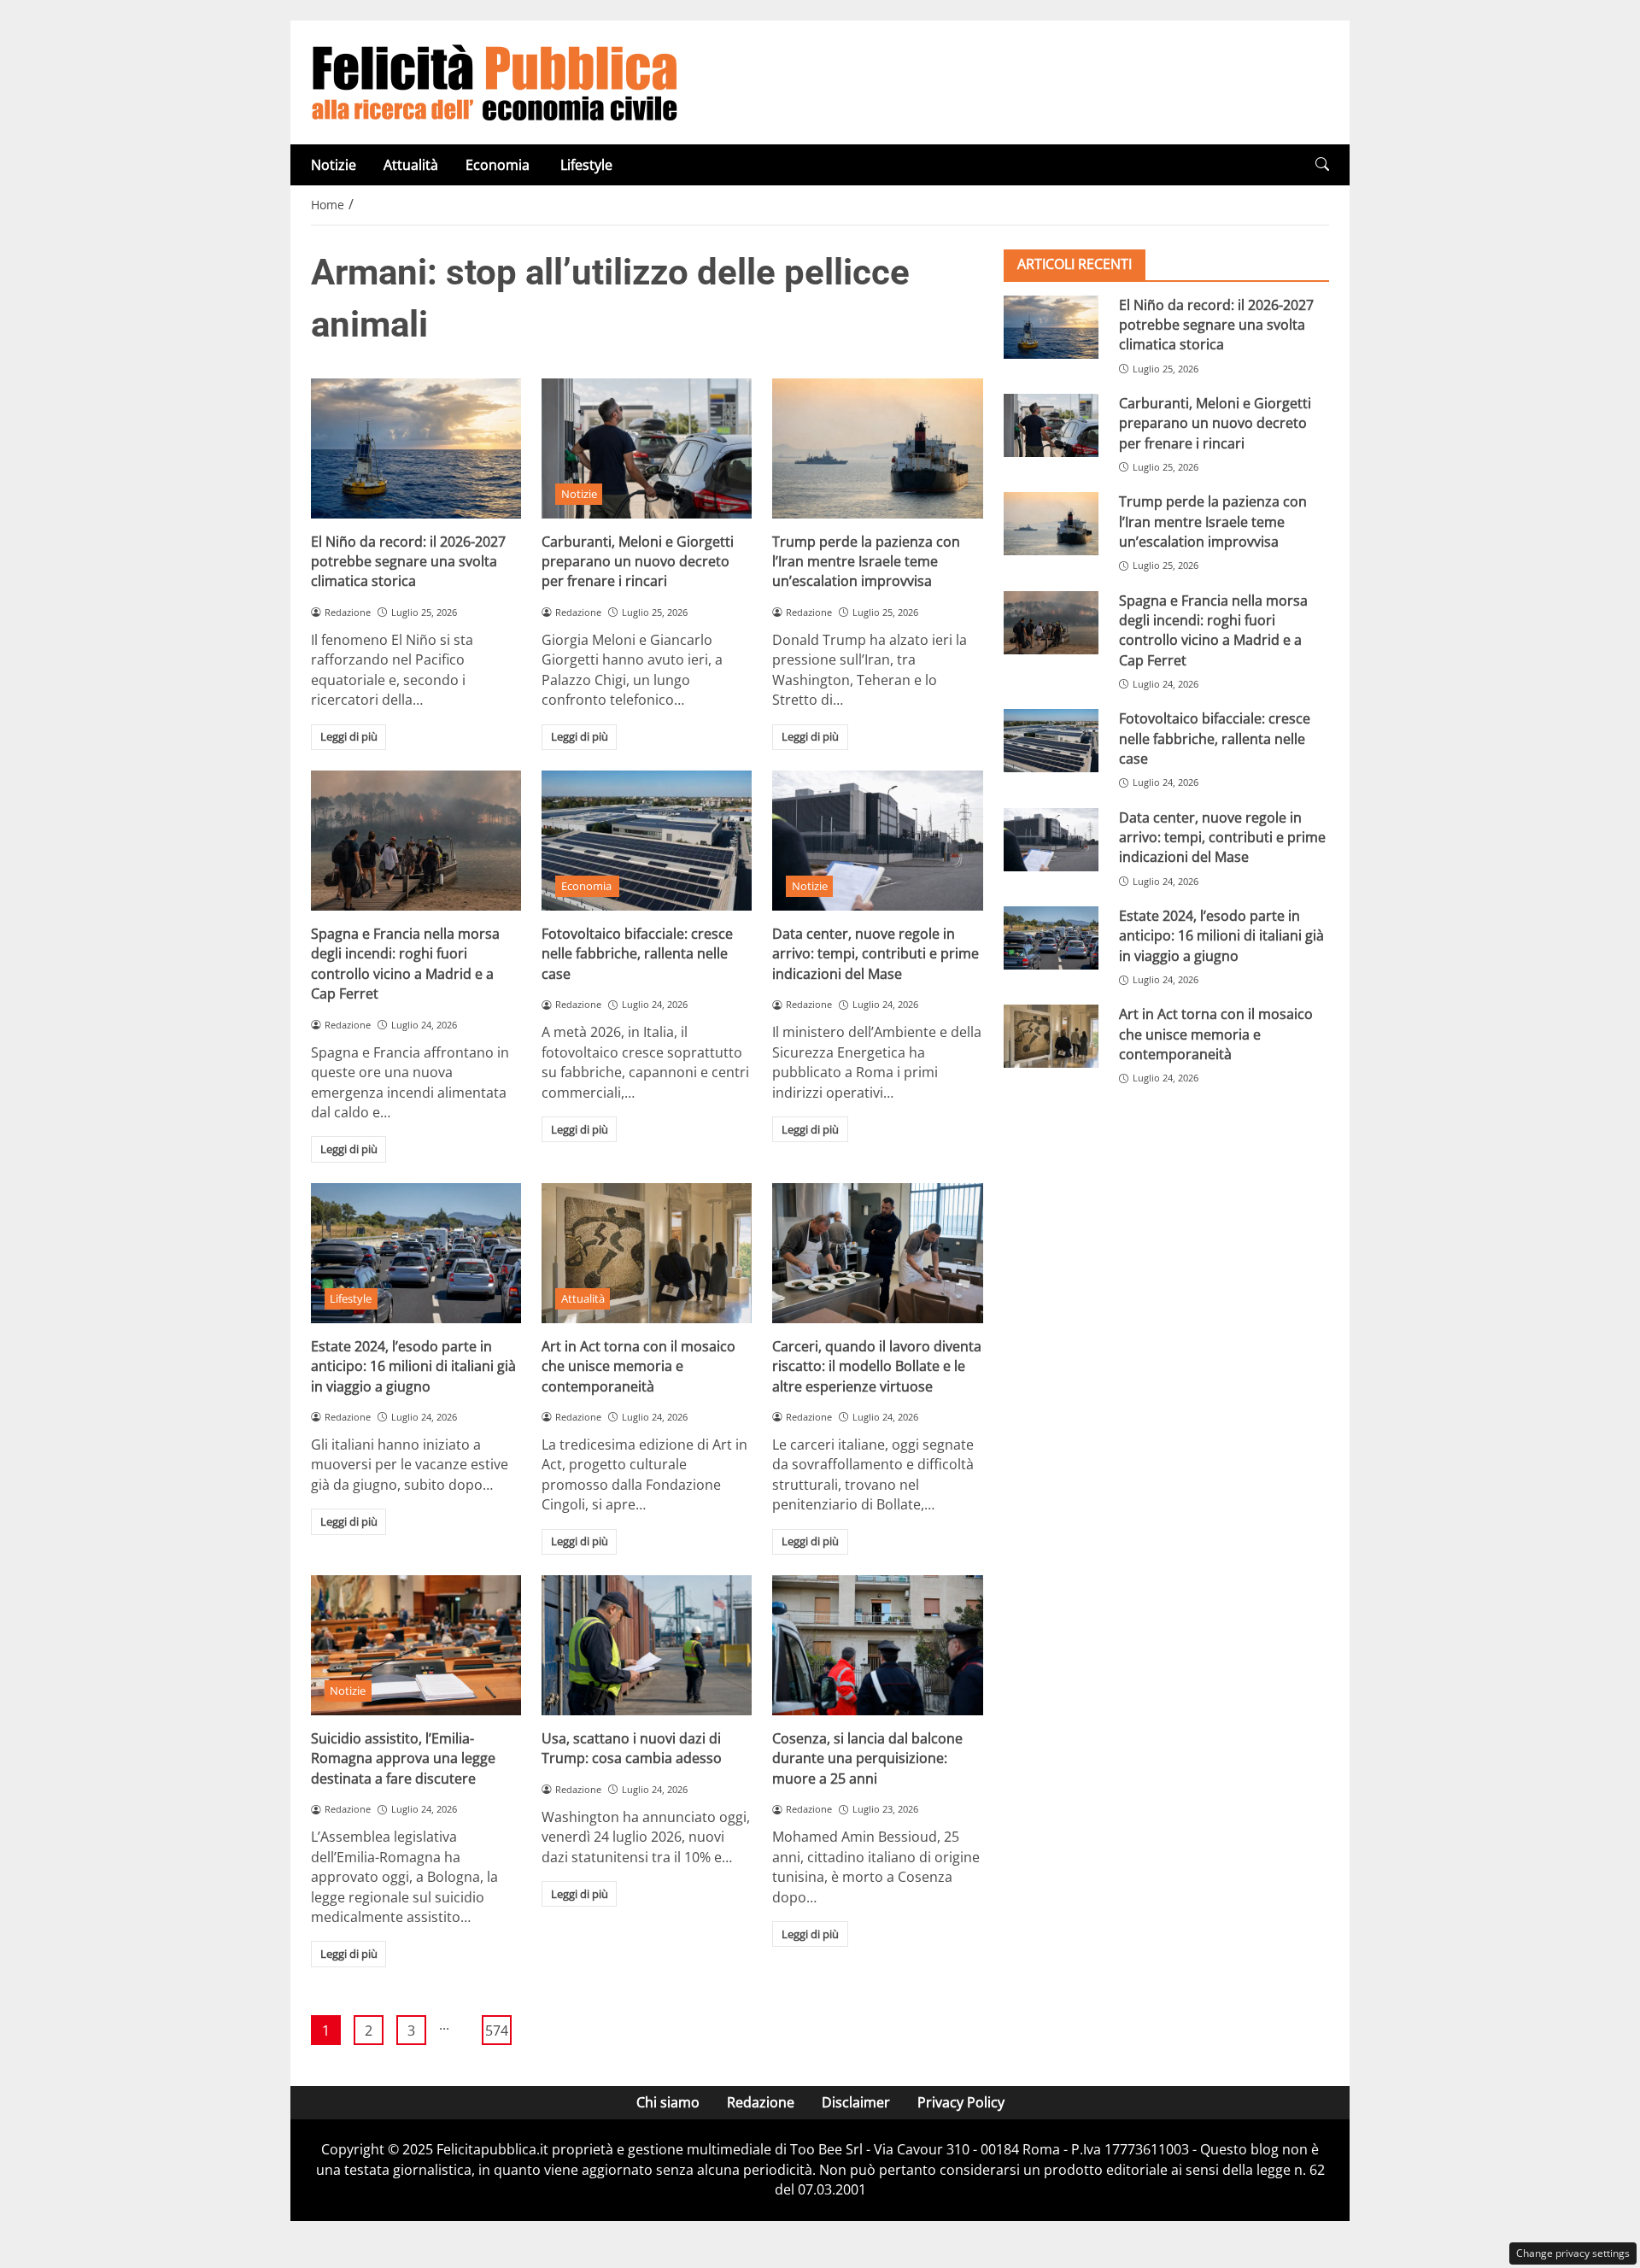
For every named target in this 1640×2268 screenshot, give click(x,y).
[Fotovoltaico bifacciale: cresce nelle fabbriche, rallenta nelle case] (647, 841)
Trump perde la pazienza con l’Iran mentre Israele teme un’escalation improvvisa (866, 562)
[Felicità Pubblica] (495, 81)
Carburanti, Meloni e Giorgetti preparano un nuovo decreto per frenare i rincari (638, 562)
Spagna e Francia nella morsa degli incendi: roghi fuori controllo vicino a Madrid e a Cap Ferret (405, 964)
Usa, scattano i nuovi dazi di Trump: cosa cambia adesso (632, 1748)
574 (497, 2031)
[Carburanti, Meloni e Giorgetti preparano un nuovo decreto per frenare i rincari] (647, 448)
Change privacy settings (1573, 2253)
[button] (1322, 164)
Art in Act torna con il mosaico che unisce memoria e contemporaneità (638, 1366)
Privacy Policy (961, 2102)
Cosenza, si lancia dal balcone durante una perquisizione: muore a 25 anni (867, 1758)
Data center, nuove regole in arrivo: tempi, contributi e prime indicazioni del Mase (876, 954)
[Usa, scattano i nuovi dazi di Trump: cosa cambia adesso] (647, 1645)
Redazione (761, 2102)
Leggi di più (349, 736)
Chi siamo (668, 2102)
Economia (499, 165)
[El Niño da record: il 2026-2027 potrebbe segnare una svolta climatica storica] (416, 448)
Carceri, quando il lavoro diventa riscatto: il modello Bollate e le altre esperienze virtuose (877, 1366)
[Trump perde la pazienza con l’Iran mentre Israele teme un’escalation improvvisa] (877, 448)
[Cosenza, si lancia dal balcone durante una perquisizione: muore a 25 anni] (877, 1645)
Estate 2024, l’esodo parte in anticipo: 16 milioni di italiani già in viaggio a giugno (413, 1366)
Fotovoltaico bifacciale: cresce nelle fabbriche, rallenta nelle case (637, 954)
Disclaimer (856, 2102)
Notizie (334, 165)
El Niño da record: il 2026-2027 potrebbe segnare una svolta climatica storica (408, 562)
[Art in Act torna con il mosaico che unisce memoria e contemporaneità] (647, 1253)
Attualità (411, 165)
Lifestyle (586, 165)
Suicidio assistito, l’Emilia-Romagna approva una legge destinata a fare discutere (403, 1758)
